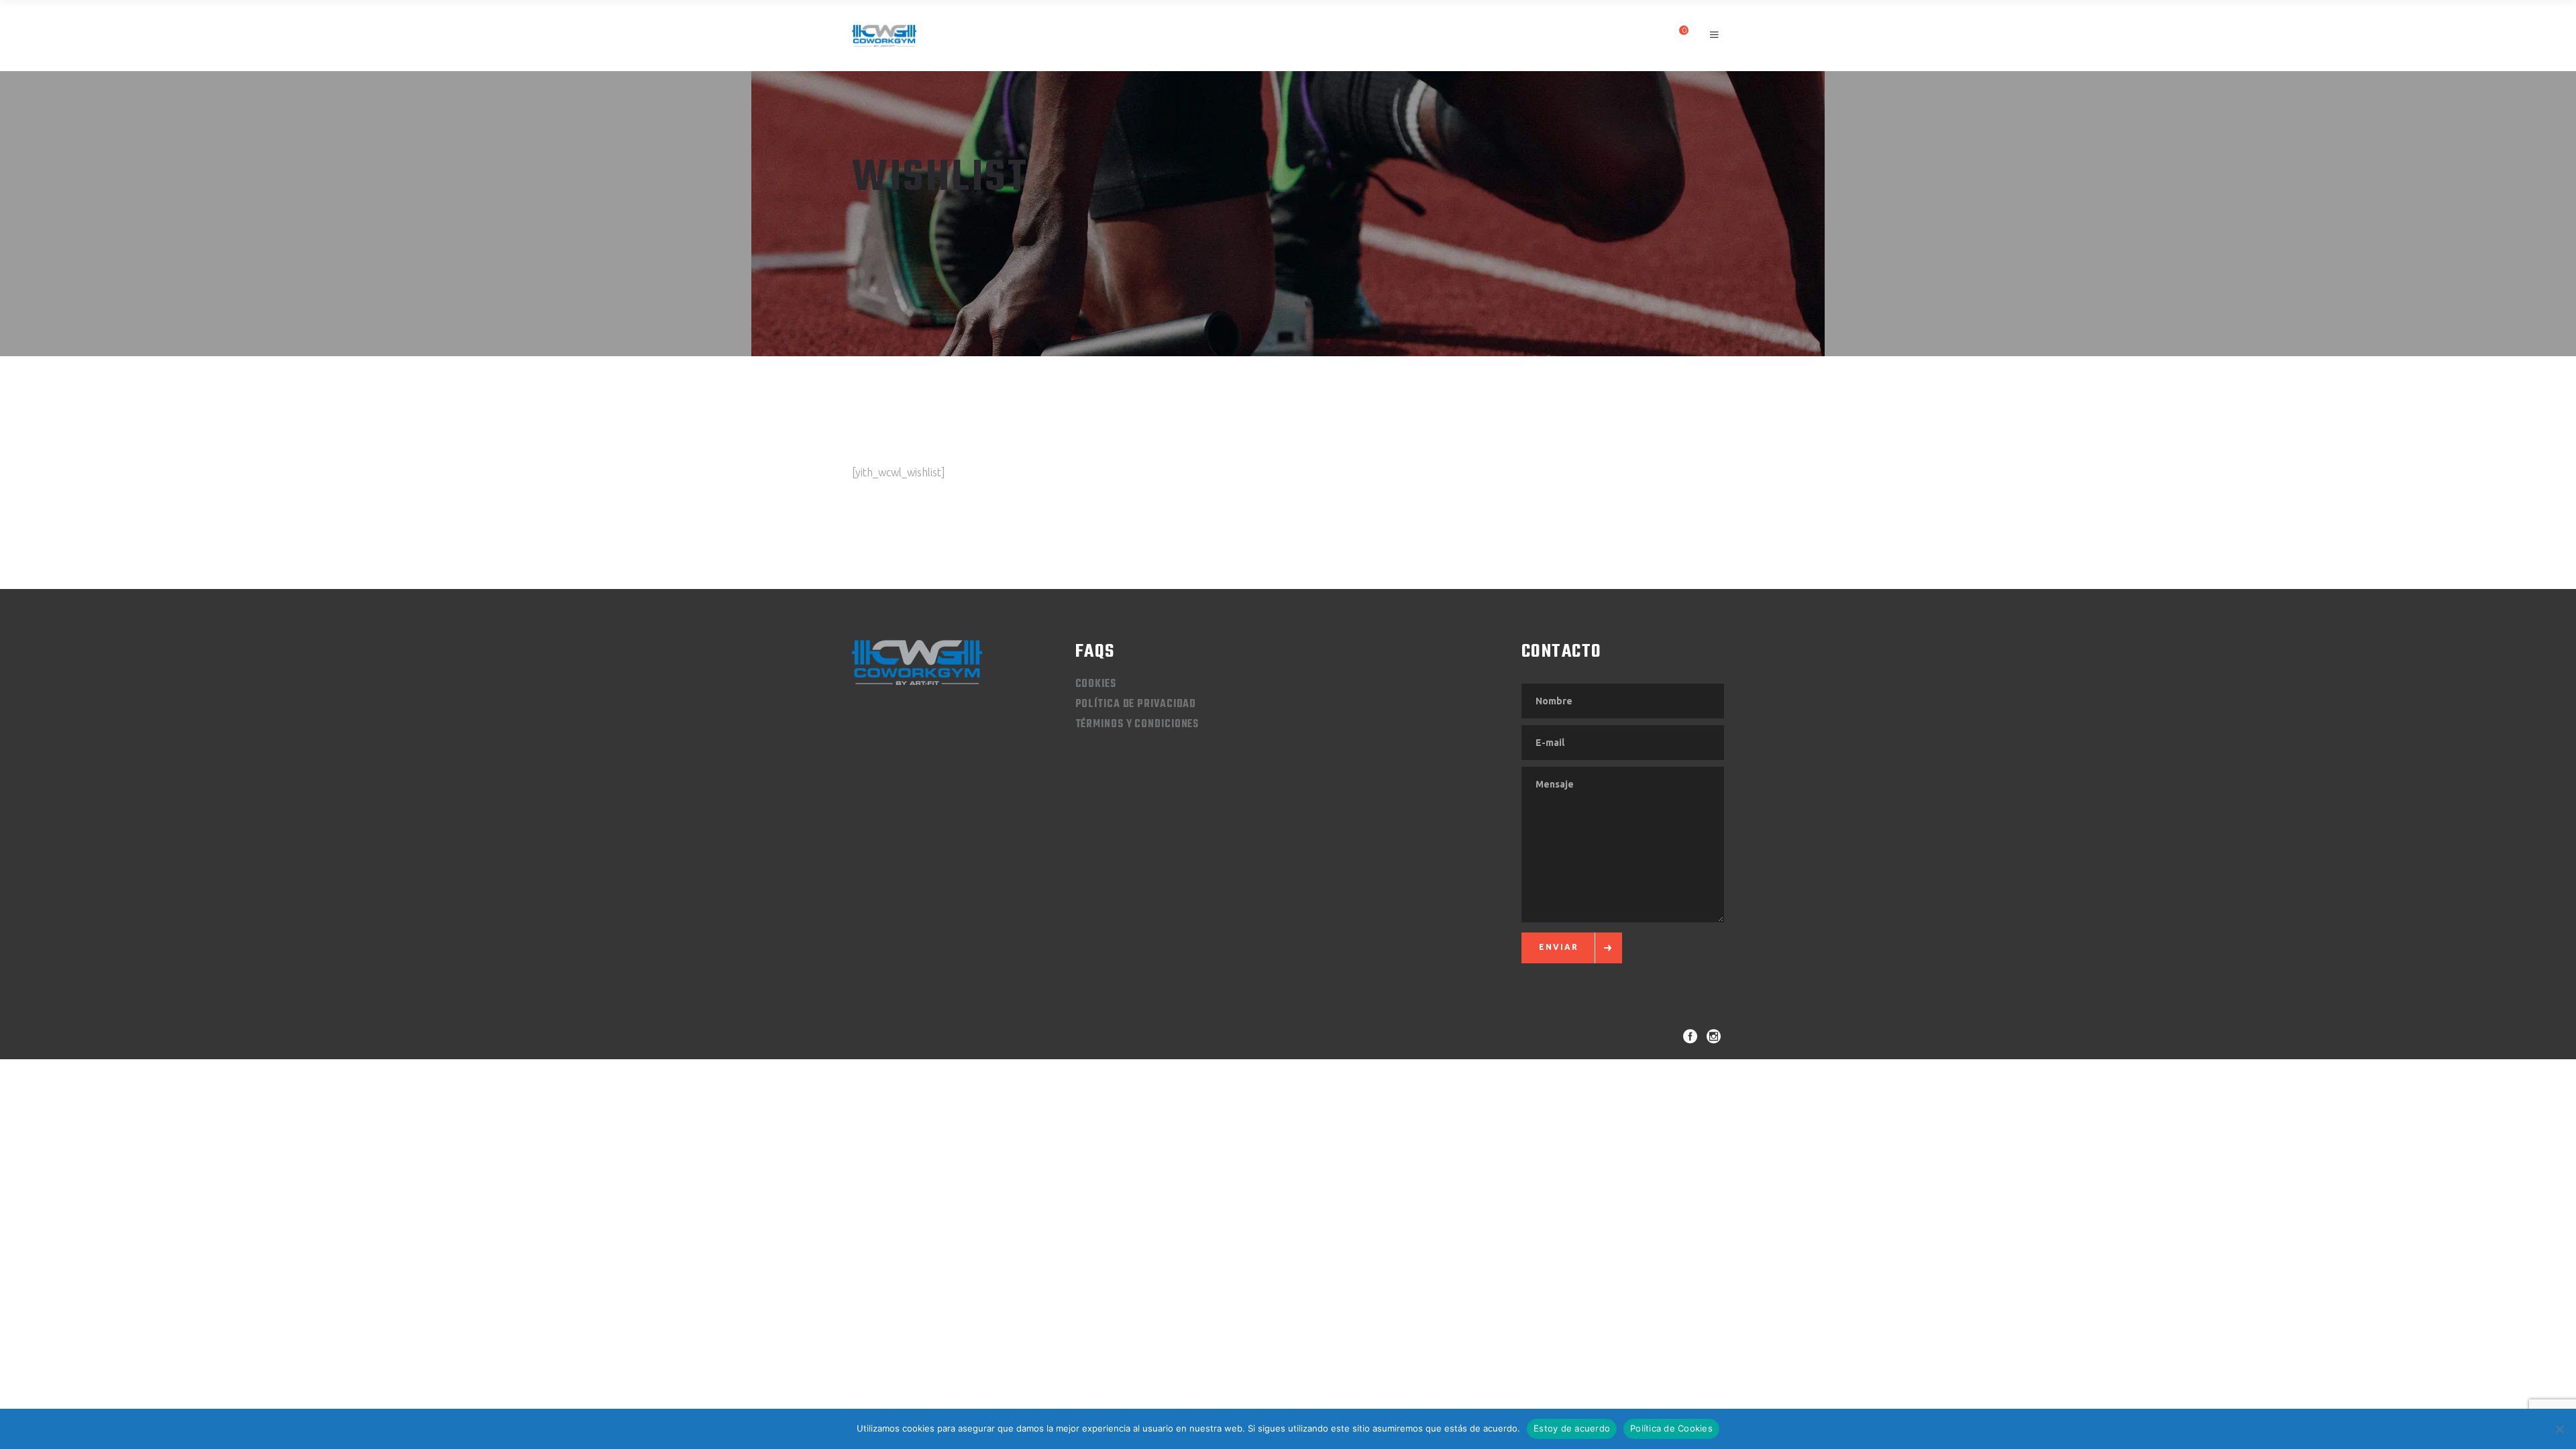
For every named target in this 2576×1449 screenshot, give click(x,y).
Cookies (1096, 684)
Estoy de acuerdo (1572, 1428)
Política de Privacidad (1136, 704)
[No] (2559, 1429)
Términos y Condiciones (1137, 724)
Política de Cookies (1671, 1428)
